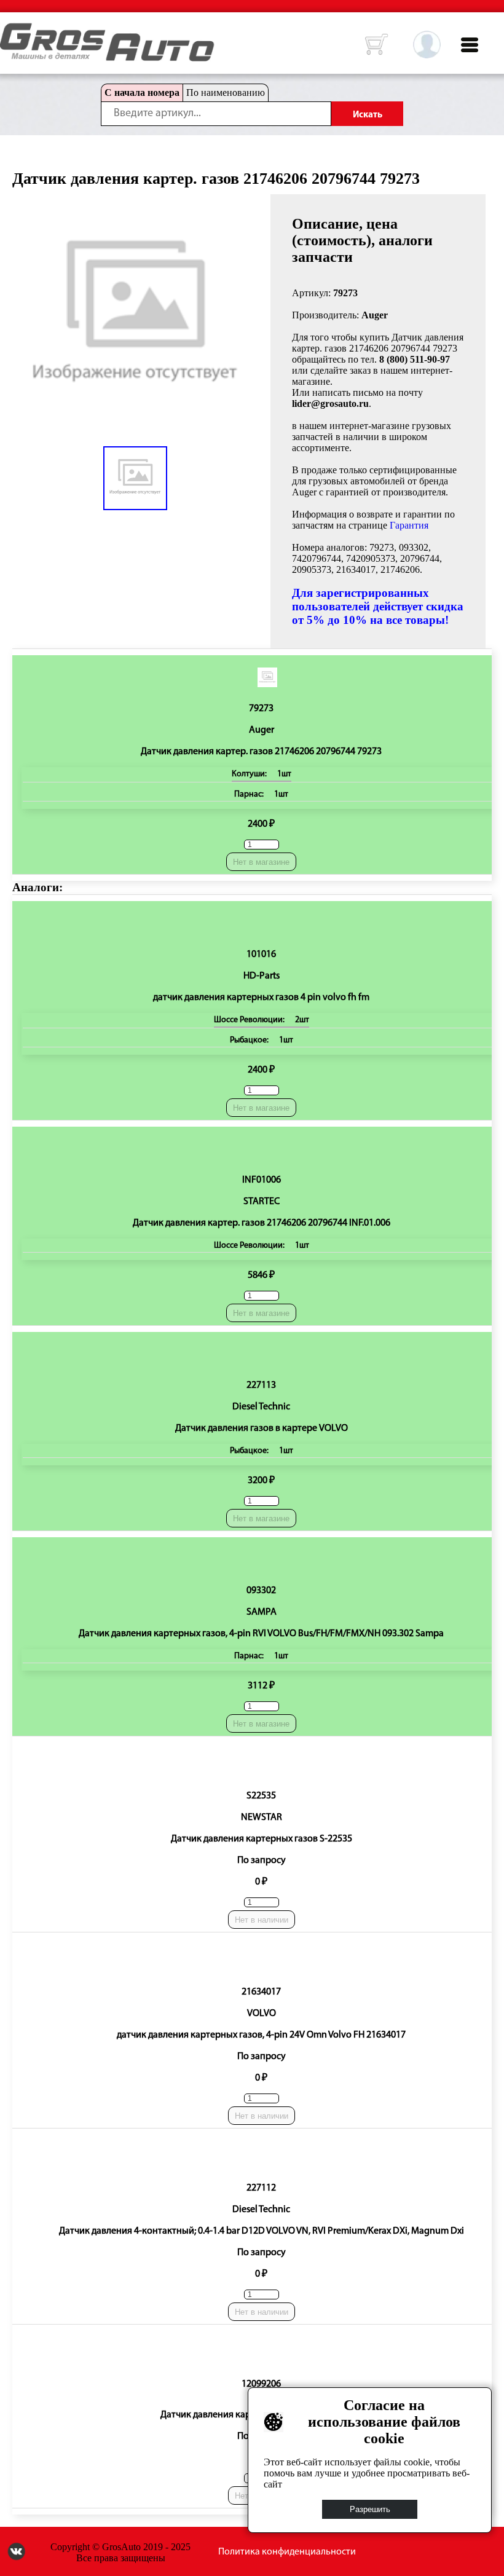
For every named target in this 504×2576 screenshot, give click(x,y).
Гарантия (409, 525)
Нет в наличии (262, 1920)
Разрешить (370, 2509)
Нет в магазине (261, 862)
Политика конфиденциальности (287, 2552)
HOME (9, 31)
